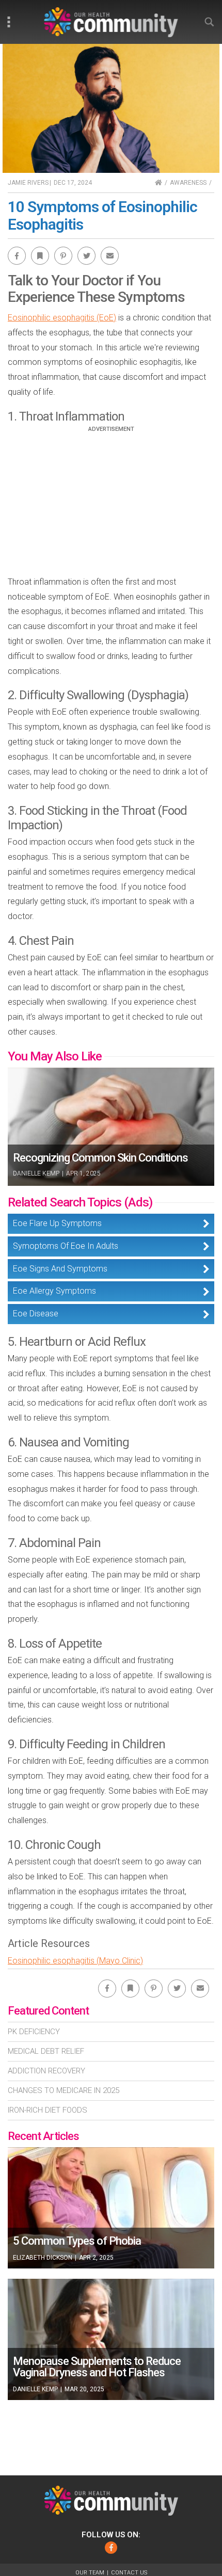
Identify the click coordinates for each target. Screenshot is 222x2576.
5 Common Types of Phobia (77, 2241)
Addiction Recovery (46, 2071)
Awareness (188, 183)
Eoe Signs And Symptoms (60, 1269)
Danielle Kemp (36, 1173)
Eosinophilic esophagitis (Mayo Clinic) (75, 1961)
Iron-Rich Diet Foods (47, 2110)
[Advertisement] (111, 505)
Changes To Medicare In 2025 (64, 2090)
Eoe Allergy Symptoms (54, 1291)
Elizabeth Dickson (43, 2258)
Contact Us (129, 2573)
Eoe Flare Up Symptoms (57, 1223)
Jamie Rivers (28, 183)
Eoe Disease (36, 1314)
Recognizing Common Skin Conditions (100, 1158)
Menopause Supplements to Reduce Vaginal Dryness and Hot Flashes (97, 2367)
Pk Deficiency (34, 2032)
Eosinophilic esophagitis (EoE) (62, 318)
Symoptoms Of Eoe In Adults (66, 1246)
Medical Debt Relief (46, 2051)
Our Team (90, 2573)
